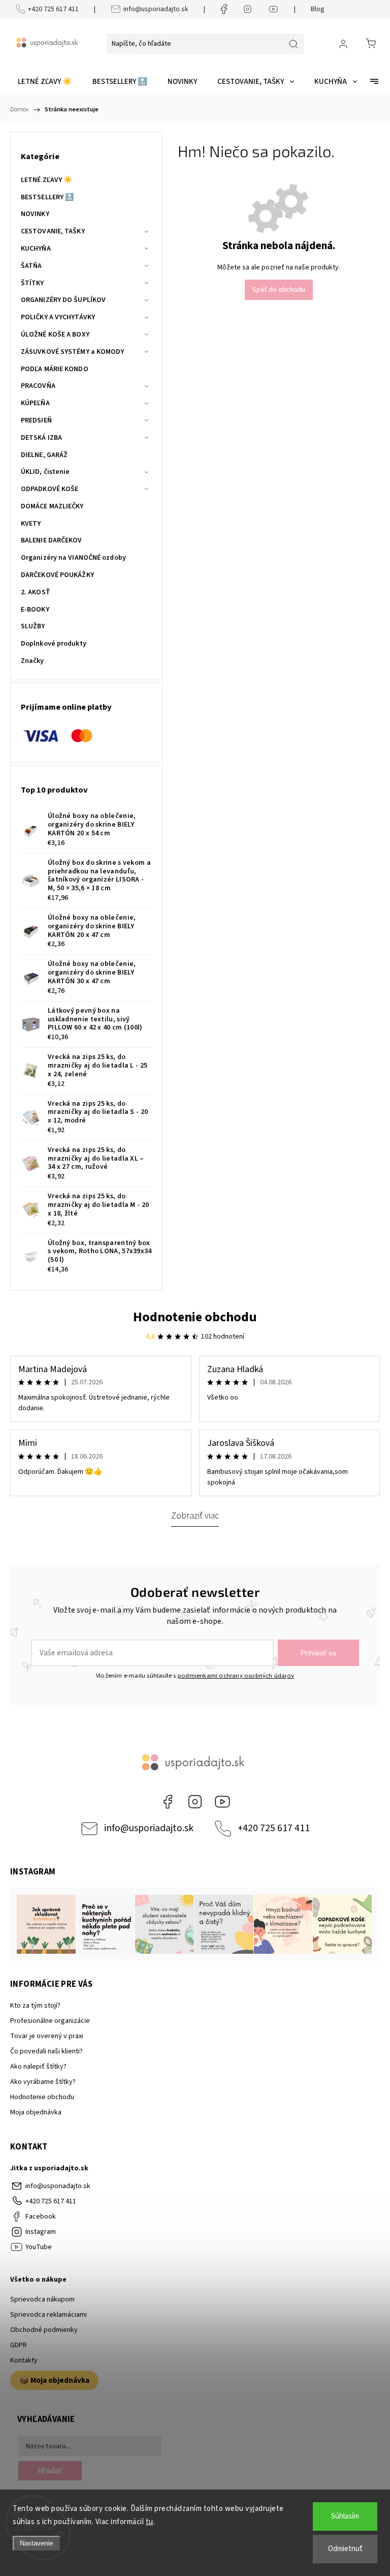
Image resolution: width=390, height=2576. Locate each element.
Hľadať (50, 2471)
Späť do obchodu (279, 290)
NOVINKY (35, 214)
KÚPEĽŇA (35, 403)
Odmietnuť (345, 2549)
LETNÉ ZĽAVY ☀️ (46, 180)
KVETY (31, 524)
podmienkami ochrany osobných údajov (236, 1676)
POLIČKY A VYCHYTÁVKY (58, 317)
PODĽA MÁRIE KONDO (55, 369)
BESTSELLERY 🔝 (47, 197)
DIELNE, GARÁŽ (44, 455)
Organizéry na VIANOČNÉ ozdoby (73, 558)
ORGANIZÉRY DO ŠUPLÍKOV (63, 300)
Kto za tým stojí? (35, 2006)
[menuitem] (45, 82)
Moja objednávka (36, 2112)
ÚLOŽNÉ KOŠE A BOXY (55, 335)
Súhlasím (345, 2516)
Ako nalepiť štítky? (38, 2067)
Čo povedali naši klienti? (46, 2051)
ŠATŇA (31, 266)
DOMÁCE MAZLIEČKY (52, 506)
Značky (32, 661)
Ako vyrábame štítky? (43, 2082)
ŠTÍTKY (32, 283)
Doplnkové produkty (54, 644)
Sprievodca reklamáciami (48, 2315)
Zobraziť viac (195, 1516)
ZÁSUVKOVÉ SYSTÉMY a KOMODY (73, 352)
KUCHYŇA (36, 249)
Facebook (168, 1802)
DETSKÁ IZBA (41, 438)
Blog (318, 9)
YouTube (222, 1802)
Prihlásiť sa (318, 1653)
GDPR (19, 2345)
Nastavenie (36, 2543)
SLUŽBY (33, 626)
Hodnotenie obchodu (195, 1317)
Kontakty (24, 2360)
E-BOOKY (35, 610)
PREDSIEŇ (36, 420)
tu (150, 2522)
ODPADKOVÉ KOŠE (50, 489)
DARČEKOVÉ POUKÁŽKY (57, 575)
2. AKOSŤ (36, 592)
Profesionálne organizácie (50, 2021)
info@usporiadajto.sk (156, 9)
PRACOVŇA (38, 386)
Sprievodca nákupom (42, 2299)
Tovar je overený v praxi (47, 2036)
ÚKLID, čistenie (45, 472)
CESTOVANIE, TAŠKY (53, 231)
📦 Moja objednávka (54, 2380)
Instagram (195, 1802)
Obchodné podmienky (44, 2330)
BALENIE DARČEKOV (52, 540)
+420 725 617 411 (53, 9)
